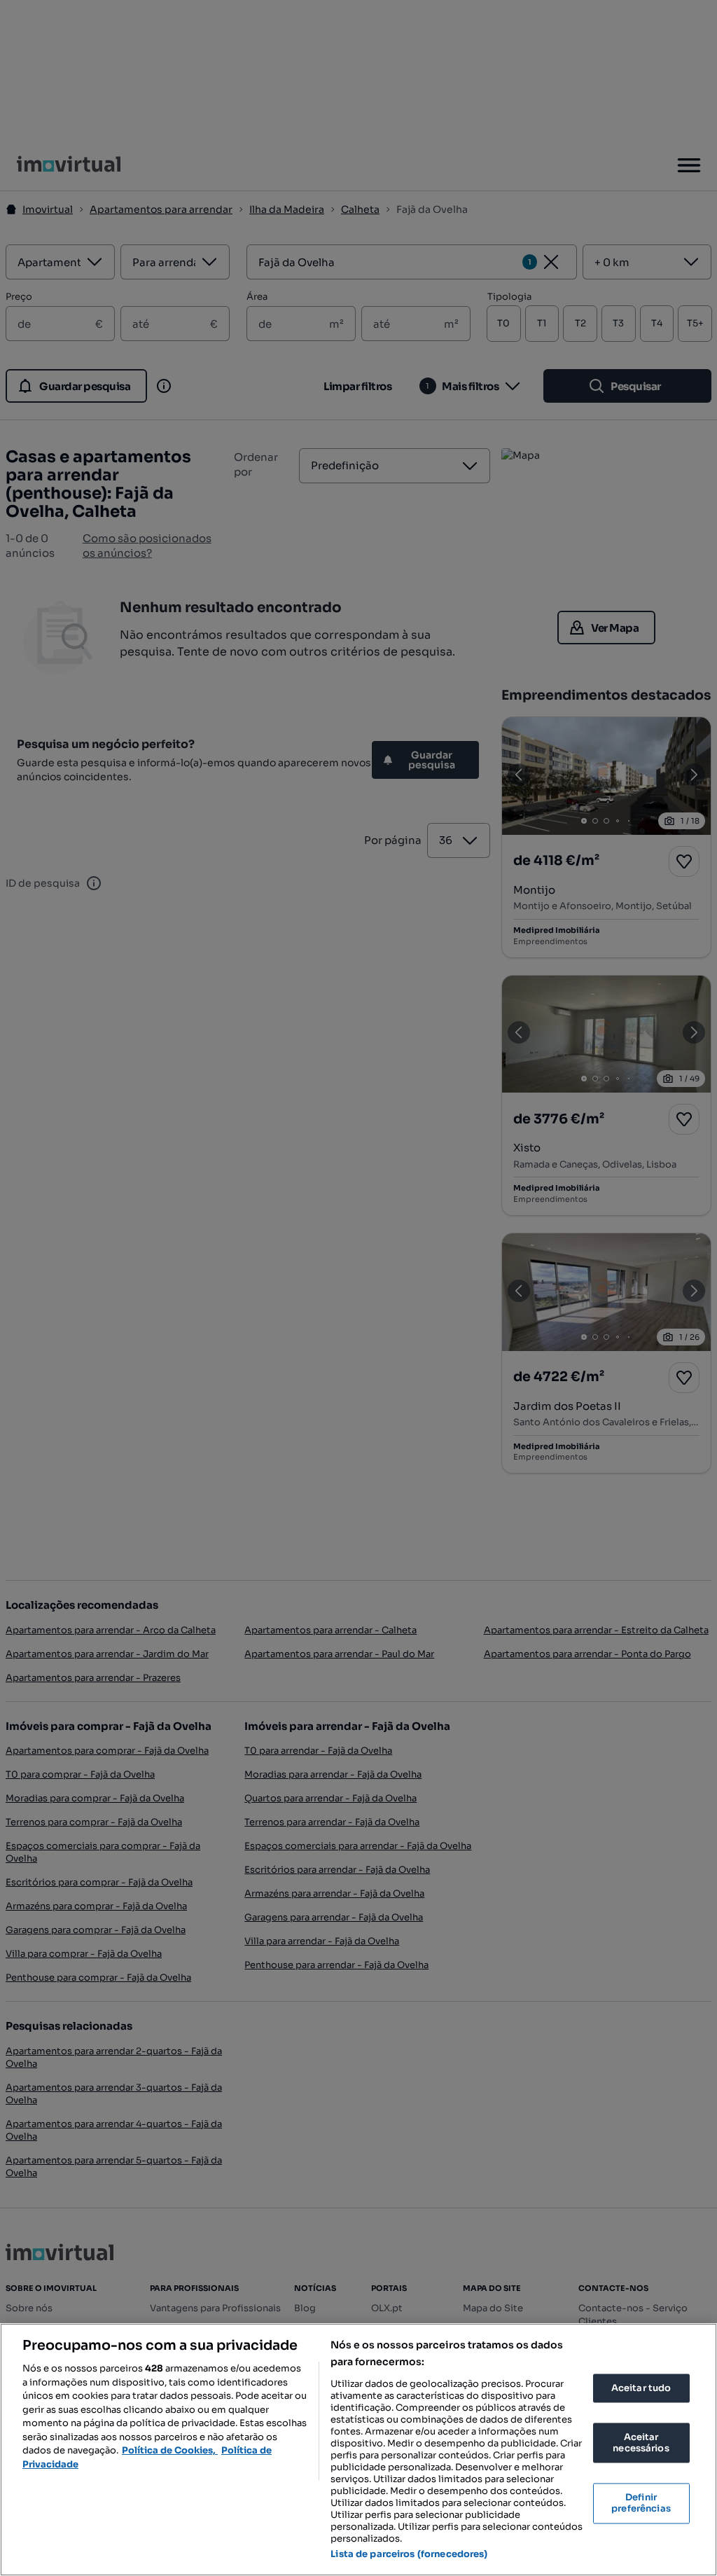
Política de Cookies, (170, 2450)
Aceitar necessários (641, 2443)
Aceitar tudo (641, 2388)
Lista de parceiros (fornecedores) (409, 2554)
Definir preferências (641, 2504)
